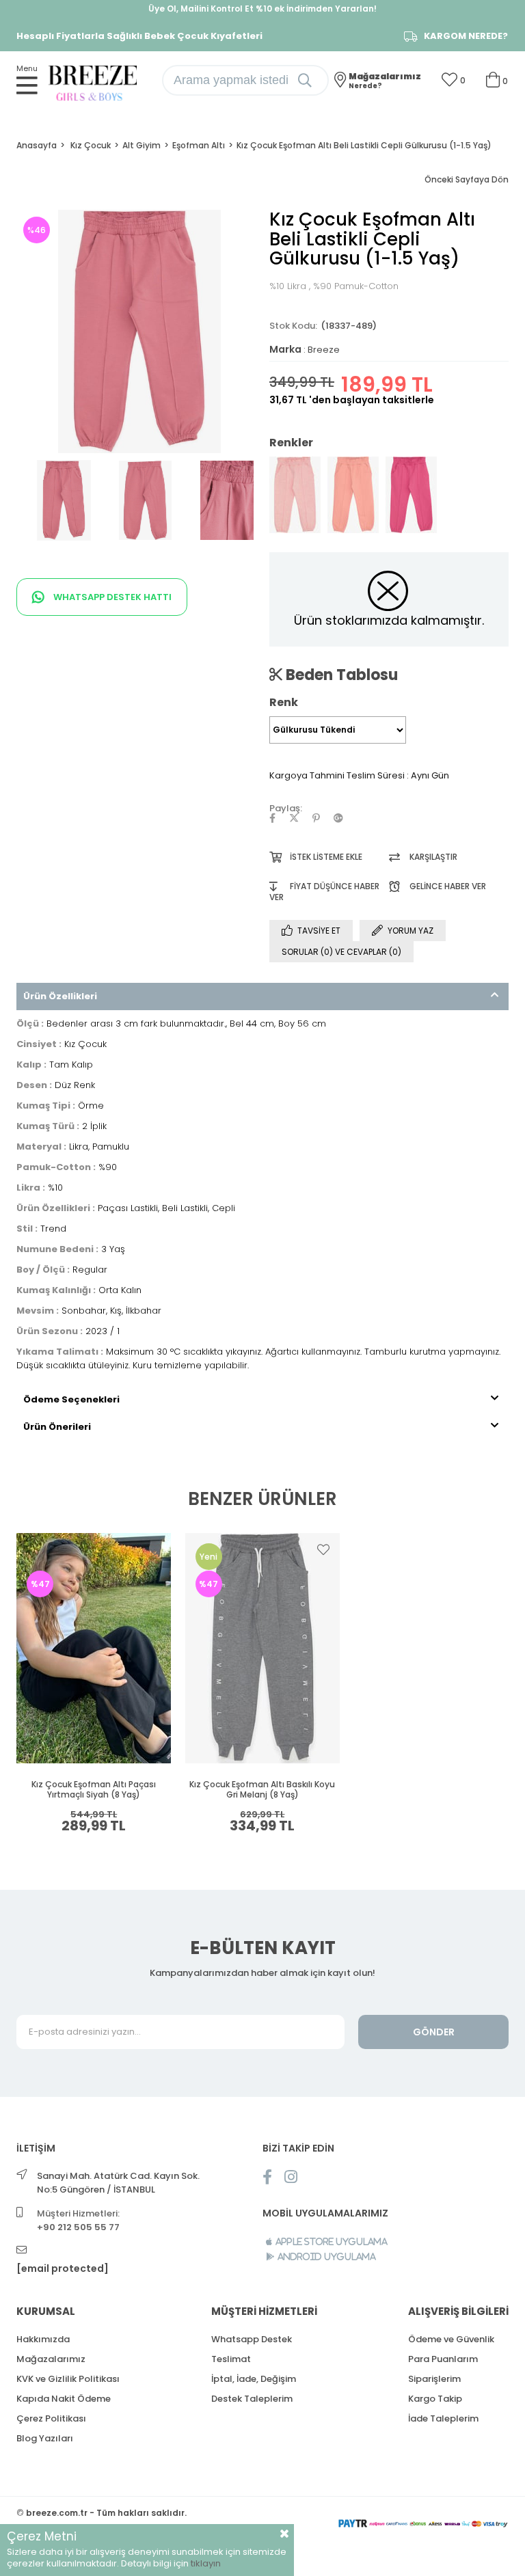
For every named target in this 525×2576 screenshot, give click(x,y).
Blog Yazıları (45, 2438)
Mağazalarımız (51, 2359)
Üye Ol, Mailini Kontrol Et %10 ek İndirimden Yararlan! (262, 9)
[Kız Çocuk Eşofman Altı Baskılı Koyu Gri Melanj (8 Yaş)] (263, 1649)
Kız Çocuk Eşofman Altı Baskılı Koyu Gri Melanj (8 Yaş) (262, 1790)
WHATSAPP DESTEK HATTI (111, 597)
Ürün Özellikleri (60, 996)
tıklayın (206, 2563)
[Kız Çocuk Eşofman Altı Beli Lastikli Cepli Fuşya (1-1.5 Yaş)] (411, 495)
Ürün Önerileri (57, 1427)
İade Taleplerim (443, 2418)
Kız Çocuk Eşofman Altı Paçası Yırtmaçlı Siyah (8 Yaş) (94, 1790)
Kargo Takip (435, 2399)
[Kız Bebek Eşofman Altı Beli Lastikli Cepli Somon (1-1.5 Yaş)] (353, 495)
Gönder (434, 2032)
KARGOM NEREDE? (466, 36)
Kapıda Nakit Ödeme (64, 2399)
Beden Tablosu (340, 675)
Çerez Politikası (51, 2418)
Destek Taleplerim (252, 2399)
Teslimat (231, 2359)
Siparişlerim (434, 2379)
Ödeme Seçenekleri (71, 1399)
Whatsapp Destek (252, 2339)
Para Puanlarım (443, 2359)
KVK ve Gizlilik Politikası (68, 2379)
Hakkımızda (43, 2339)
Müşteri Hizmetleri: (78, 2220)
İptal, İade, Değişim (254, 2379)
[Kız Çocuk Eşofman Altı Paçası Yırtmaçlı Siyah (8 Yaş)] (94, 1649)
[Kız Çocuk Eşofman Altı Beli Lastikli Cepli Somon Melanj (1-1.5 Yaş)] (295, 495)
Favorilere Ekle (155, 1549)
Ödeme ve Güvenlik (451, 2339)
